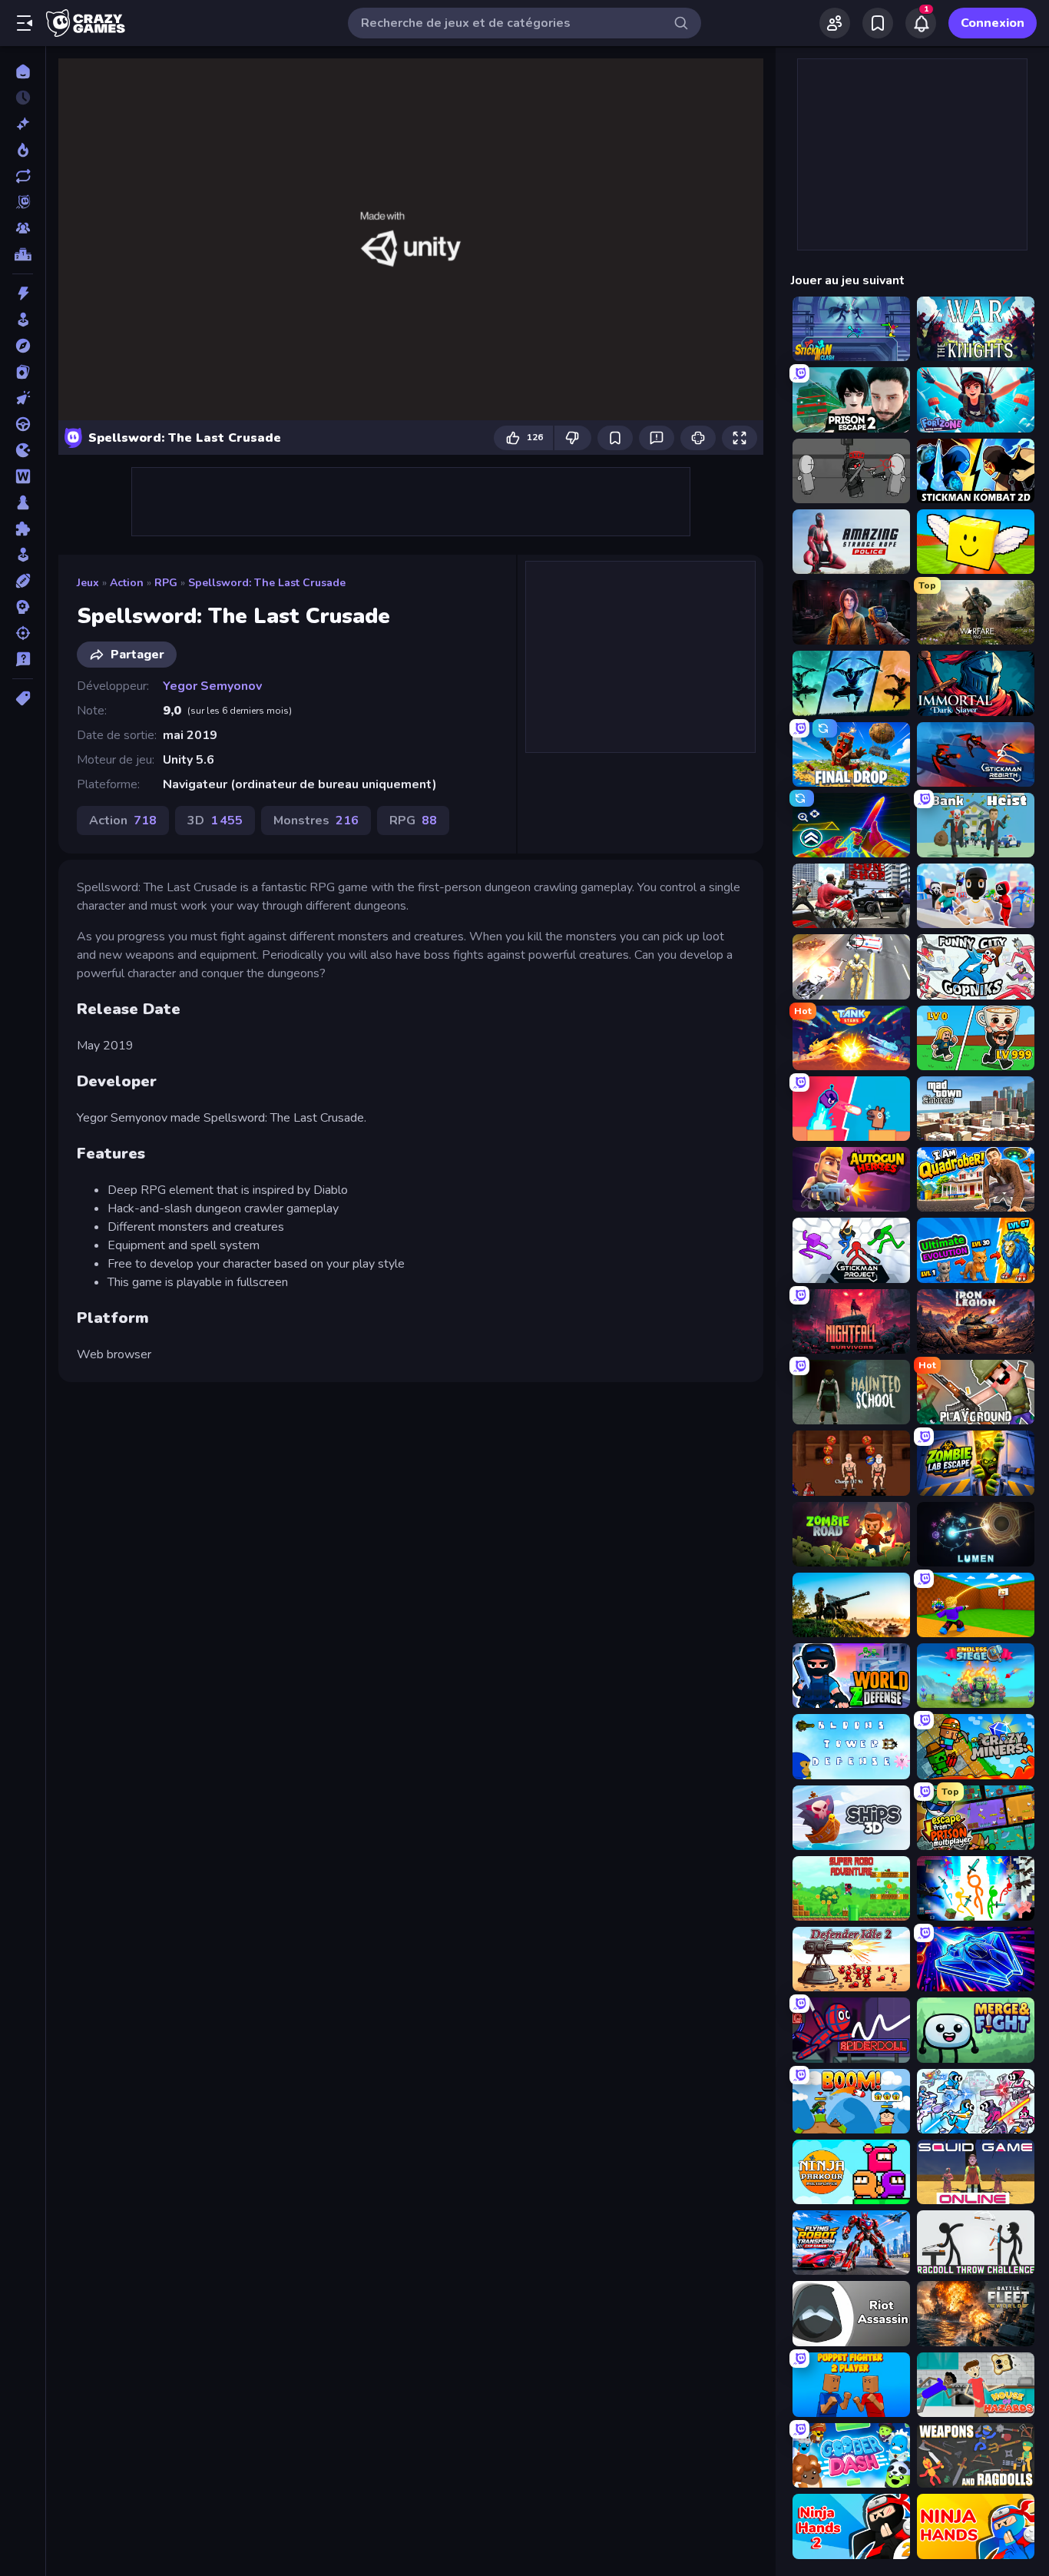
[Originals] (23, 202)
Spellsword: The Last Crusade (267, 583)
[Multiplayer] (23, 228)
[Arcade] (23, 320)
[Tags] (23, 698)
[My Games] (878, 23)
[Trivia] (23, 659)
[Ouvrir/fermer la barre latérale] (25, 23)
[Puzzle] (23, 529)
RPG (166, 583)
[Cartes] (23, 372)
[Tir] (23, 633)
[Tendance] (23, 150)
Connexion (993, 23)
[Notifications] (921, 23)
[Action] (23, 293)
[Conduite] (23, 424)
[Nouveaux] (23, 124)
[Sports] (23, 581)
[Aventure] (23, 346)
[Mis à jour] (23, 176)
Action (127, 583)
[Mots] (23, 476)
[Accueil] (23, 71)
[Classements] (23, 254)
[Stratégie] (23, 607)
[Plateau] (23, 502)
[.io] (23, 450)
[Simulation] (23, 555)
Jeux (88, 583)
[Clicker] (23, 398)
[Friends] (835, 23)
